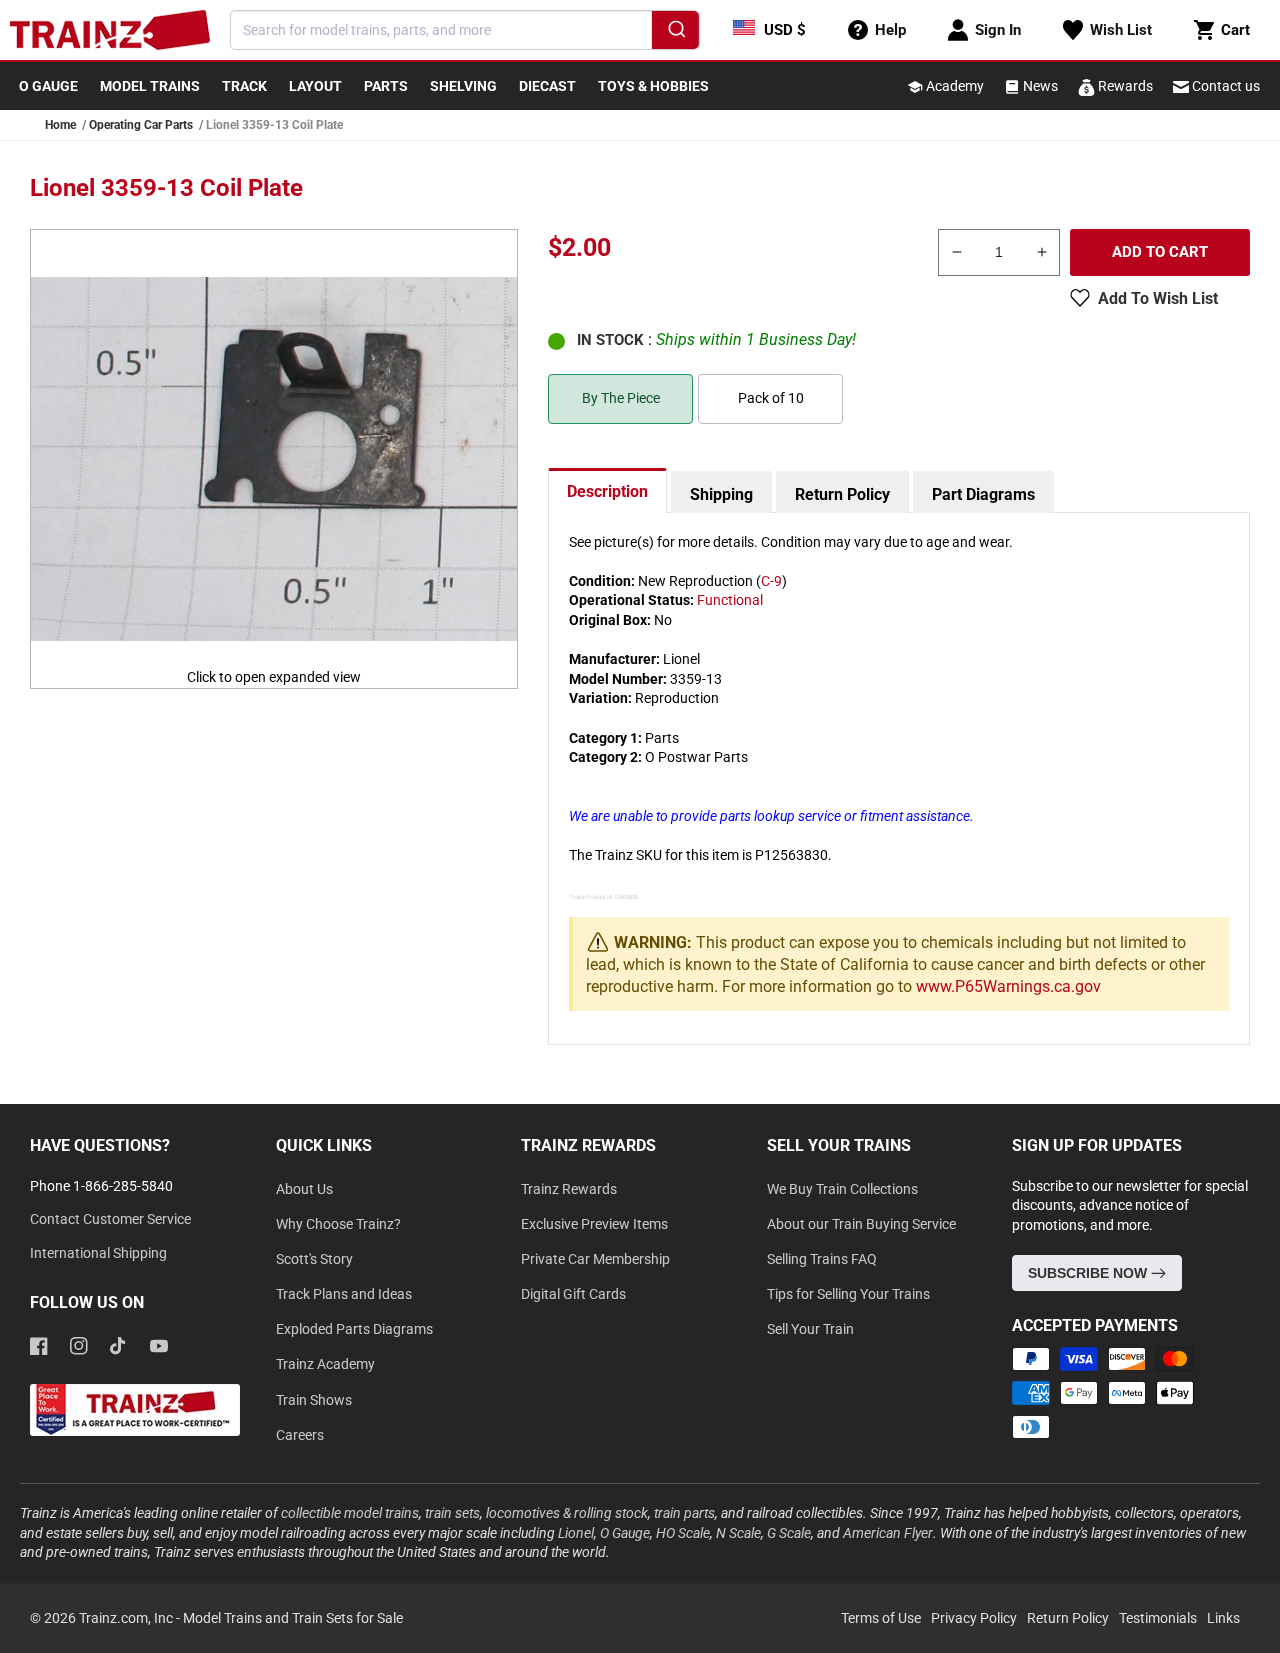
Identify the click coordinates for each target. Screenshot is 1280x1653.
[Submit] (675, 33)
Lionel (576, 1533)
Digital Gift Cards (573, 1294)
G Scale (789, 1533)
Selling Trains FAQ (822, 1259)
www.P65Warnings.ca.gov (1008, 986)
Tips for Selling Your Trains (848, 1294)
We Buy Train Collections (842, 1189)
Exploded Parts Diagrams (354, 1329)
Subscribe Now (1089, 1273)
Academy (953, 86)
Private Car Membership (595, 1259)
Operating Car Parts (141, 125)
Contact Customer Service (110, 1219)
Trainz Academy (325, 1364)
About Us (304, 1189)
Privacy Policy (974, 1618)
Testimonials (1158, 1618)
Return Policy (842, 494)
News (1039, 86)
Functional (730, 600)
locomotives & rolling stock (567, 1513)
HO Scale (683, 1533)
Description (607, 491)
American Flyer (888, 1533)
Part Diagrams (983, 494)
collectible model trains (350, 1513)
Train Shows (314, 1400)
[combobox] (465, 30)
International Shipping (98, 1253)
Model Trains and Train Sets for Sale (293, 1618)
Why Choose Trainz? (338, 1224)
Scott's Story (314, 1259)
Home (60, 125)
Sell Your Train (810, 1329)
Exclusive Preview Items (594, 1224)
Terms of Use (881, 1618)
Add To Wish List (1158, 298)
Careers (300, 1435)
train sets (452, 1513)
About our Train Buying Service (861, 1224)
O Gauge (625, 1533)
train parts (684, 1513)
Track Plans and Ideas (344, 1294)
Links (1223, 1618)
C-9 (771, 581)
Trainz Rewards (569, 1189)
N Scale (738, 1533)
